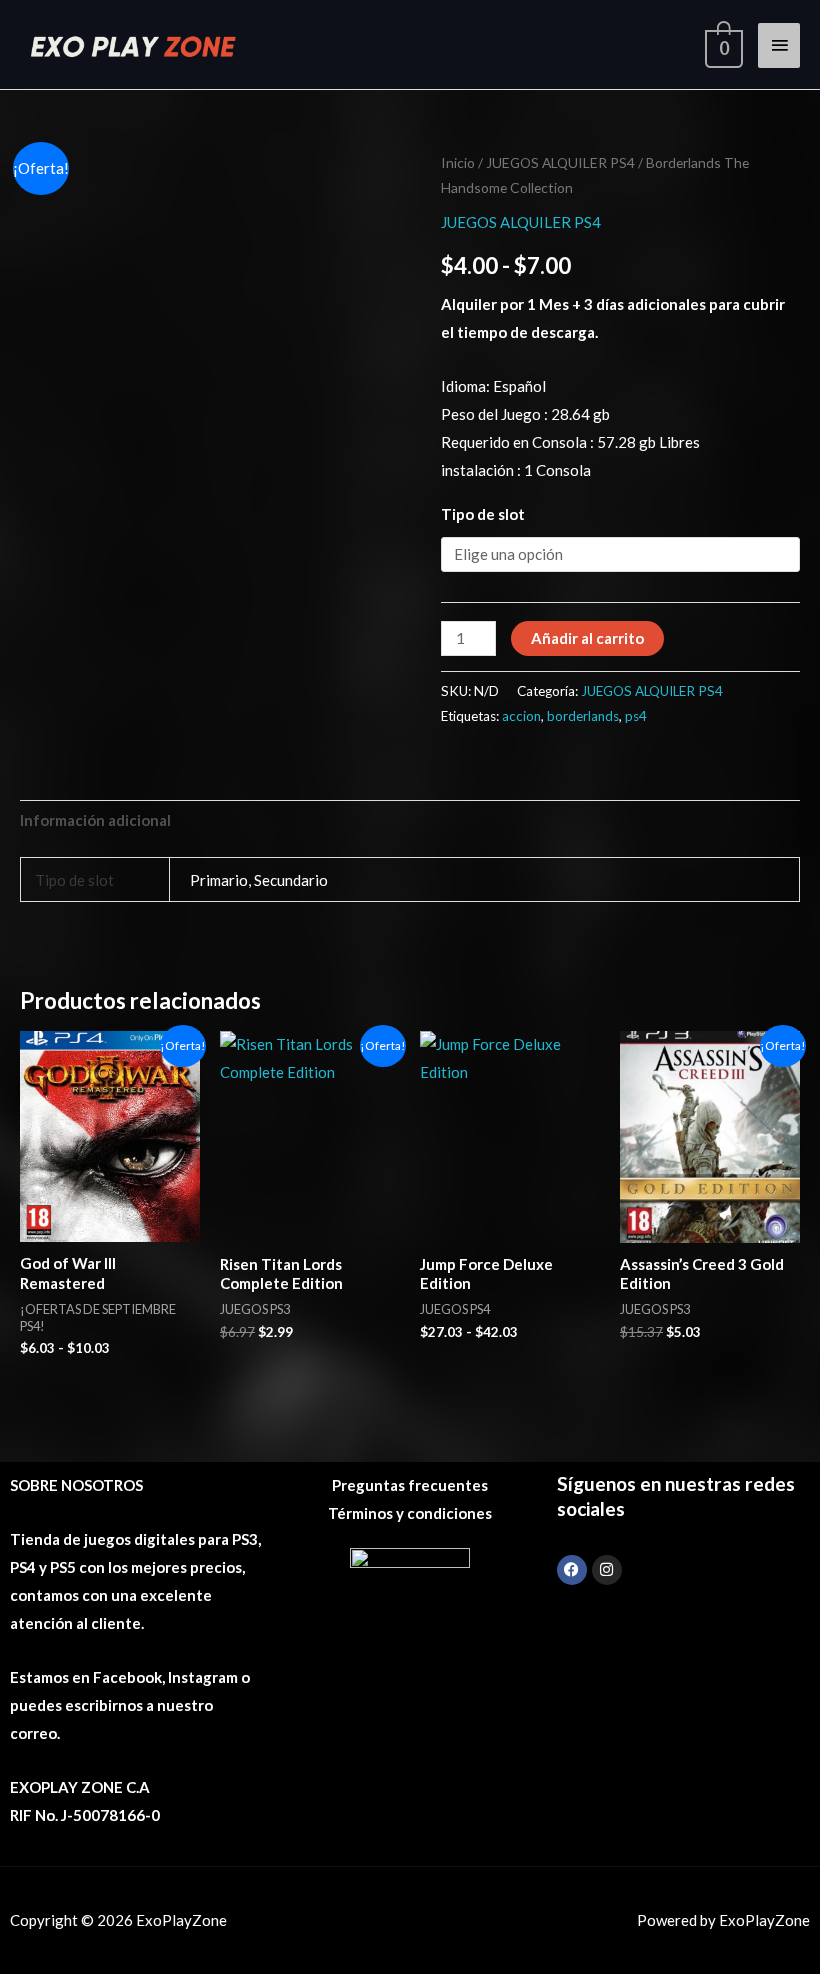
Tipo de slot (483, 514)
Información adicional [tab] (95, 820)
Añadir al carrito (587, 638)
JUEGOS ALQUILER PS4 (560, 162)
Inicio (458, 162)
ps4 (636, 716)
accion (521, 716)
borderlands (583, 716)
